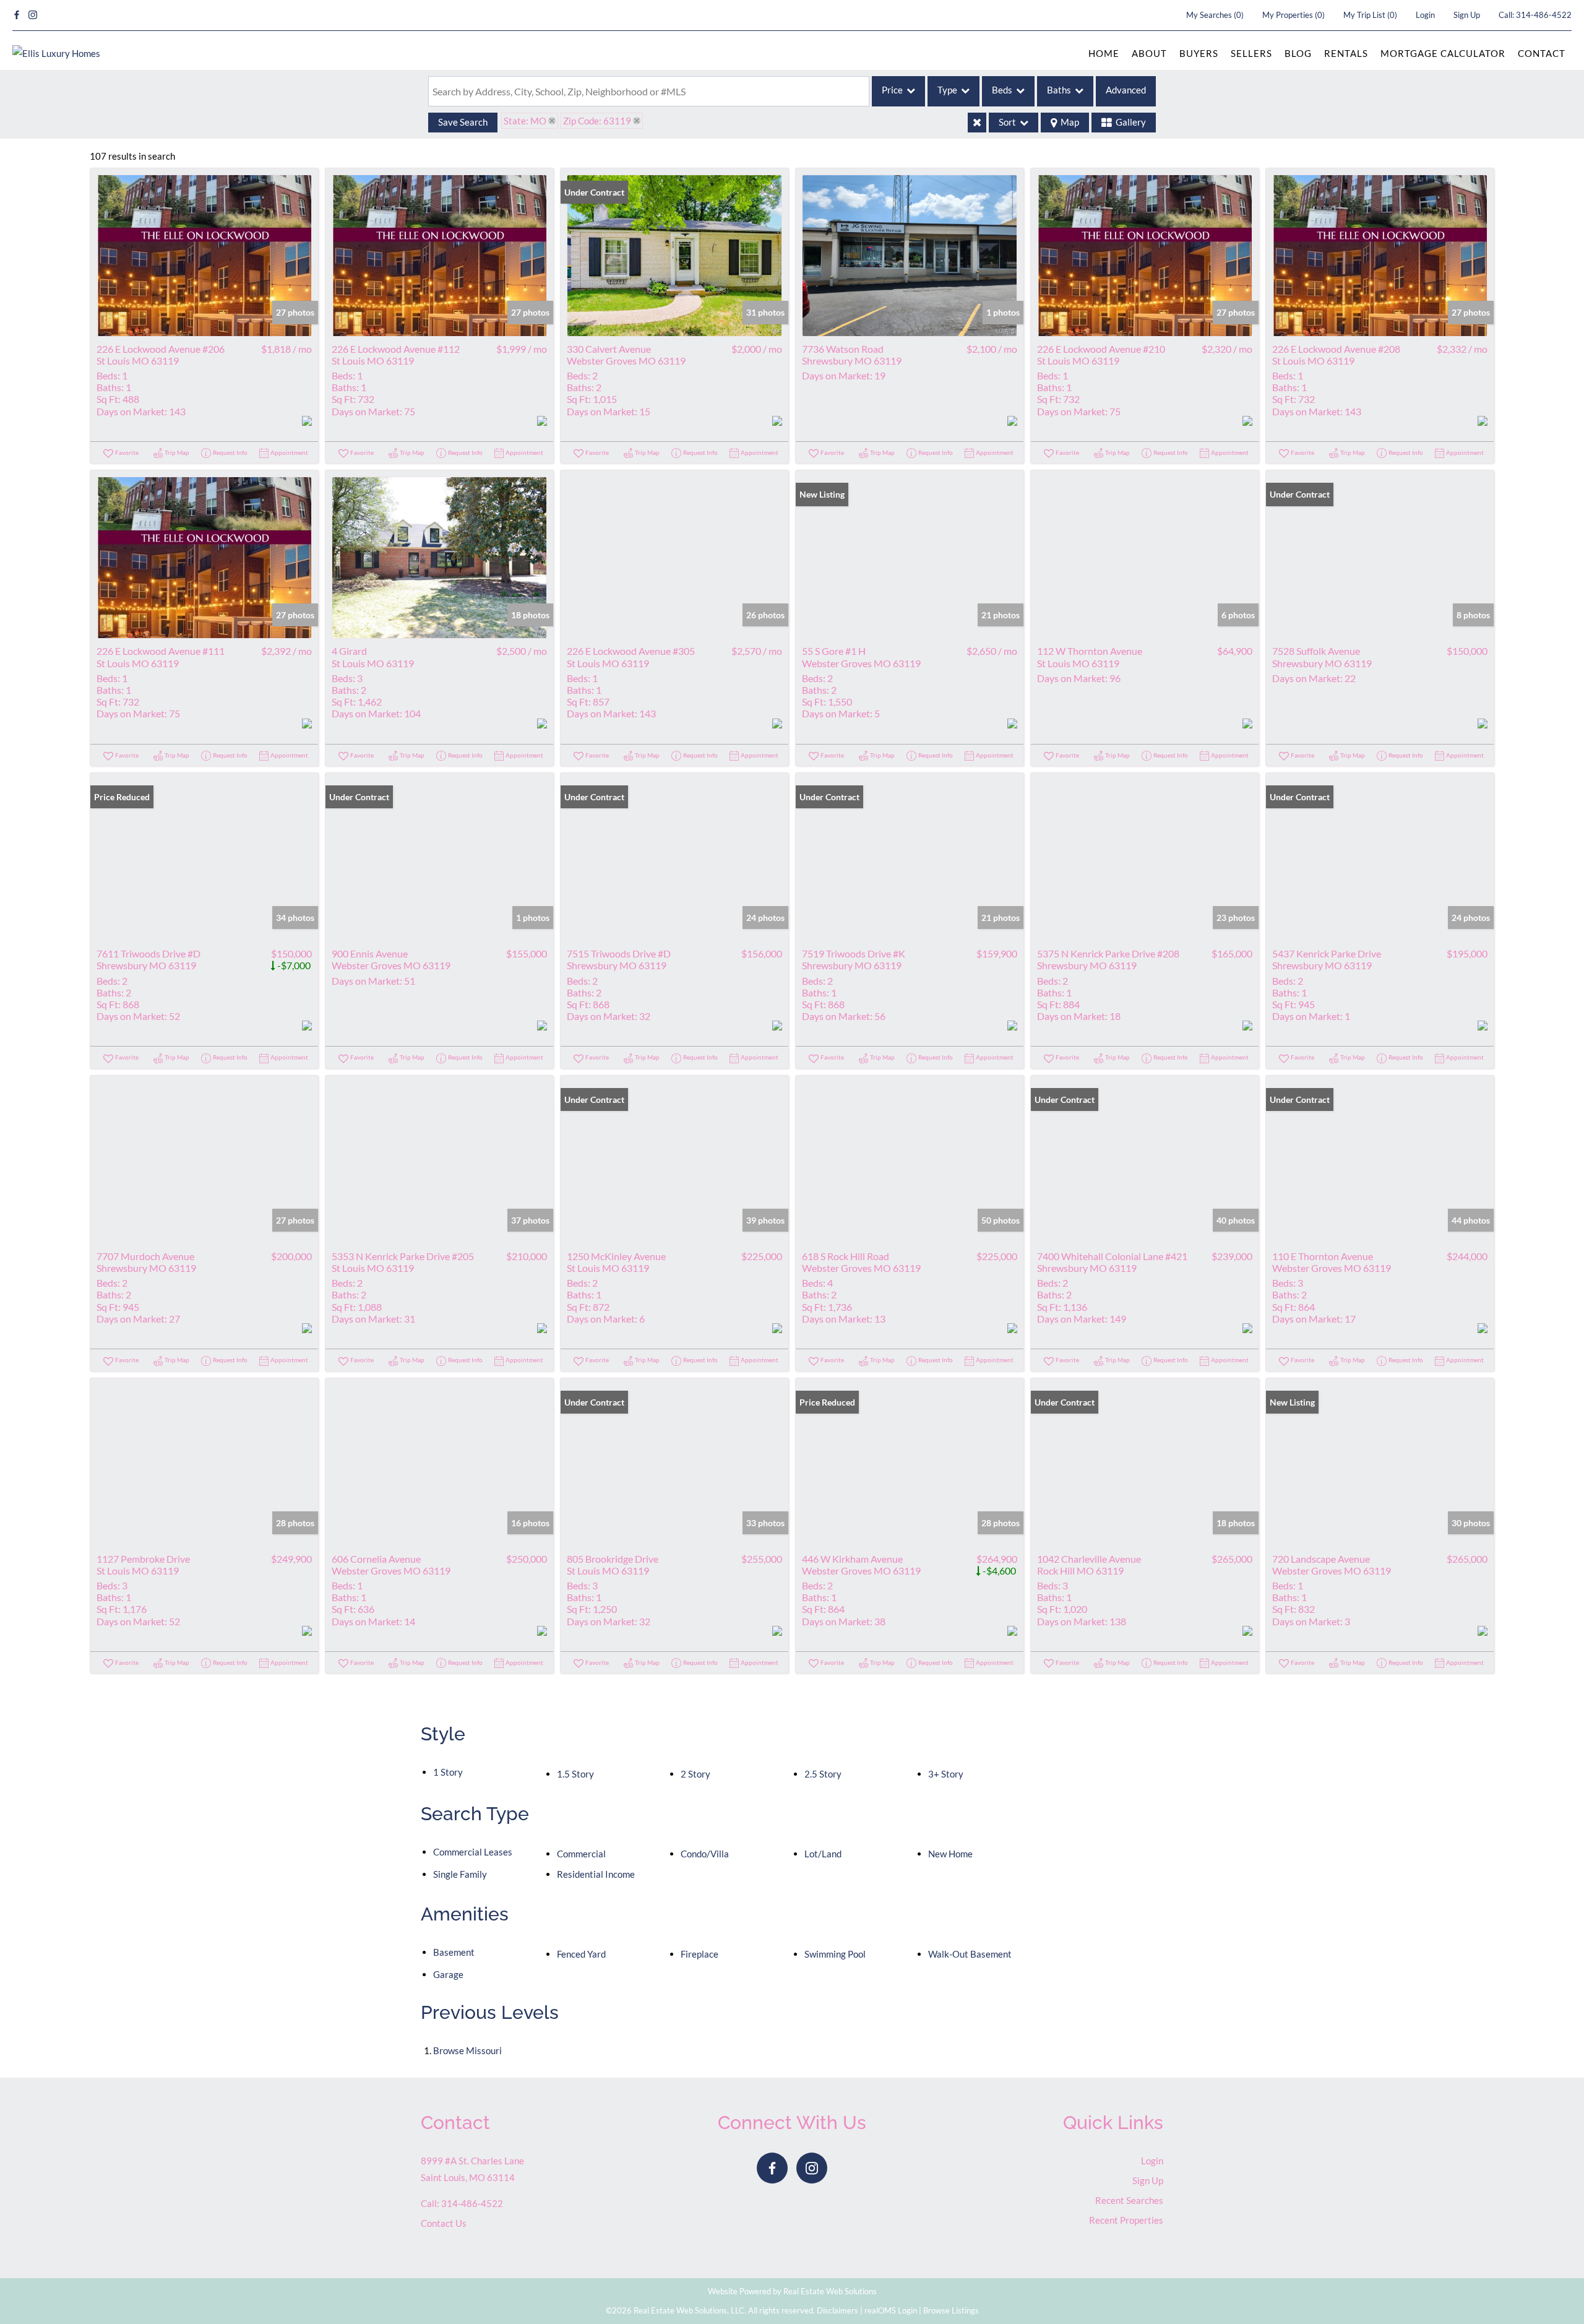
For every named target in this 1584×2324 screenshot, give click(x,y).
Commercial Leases (473, 1852)
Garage (448, 1974)
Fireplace (699, 1954)
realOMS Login (891, 2310)
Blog (1298, 53)
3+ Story (946, 1774)
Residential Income (596, 1874)
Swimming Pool (835, 1954)
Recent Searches (1129, 2200)
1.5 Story (575, 1774)
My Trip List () (1370, 15)
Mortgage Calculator (1443, 53)
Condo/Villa (705, 1854)
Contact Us (444, 2223)
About (1149, 53)
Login (1425, 15)
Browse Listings (951, 2310)
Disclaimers (837, 2310)
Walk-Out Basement (970, 1954)
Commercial (581, 1854)
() (1215, 15)
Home (1104, 53)
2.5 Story (823, 1774)
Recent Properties (1126, 2220)
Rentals (1346, 53)
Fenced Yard (581, 1954)
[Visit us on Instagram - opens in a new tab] (33, 15)
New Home (950, 1854)
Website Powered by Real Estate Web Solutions (792, 2291)
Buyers (1199, 53)
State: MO (525, 121)
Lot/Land (823, 1854)
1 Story (448, 1772)
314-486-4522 (1544, 15)
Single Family (460, 1874)
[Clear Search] (977, 123)
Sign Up (1467, 15)
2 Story (695, 1774)
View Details (204, 255)
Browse (467, 2050)
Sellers (1251, 53)
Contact (1542, 53)
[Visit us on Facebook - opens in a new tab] (17, 15)
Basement (454, 1952)
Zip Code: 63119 (597, 121)
